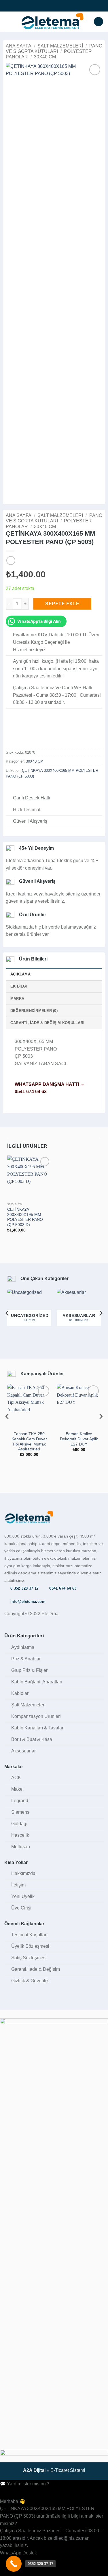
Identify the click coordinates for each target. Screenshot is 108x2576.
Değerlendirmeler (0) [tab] (34, 1011)
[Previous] (7, 1313)
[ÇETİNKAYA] (20, 734)
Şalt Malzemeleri (60, 46)
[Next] (101, 1313)
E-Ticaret (60, 2470)
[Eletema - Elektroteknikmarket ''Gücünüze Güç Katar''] (52, 22)
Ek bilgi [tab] (19, 986)
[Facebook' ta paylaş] (16, 788)
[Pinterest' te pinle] (37, 788)
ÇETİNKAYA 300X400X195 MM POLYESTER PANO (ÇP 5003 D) (25, 1217)
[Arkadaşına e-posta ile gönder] (30, 788)
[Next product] (11, 561)
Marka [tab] (17, 999)
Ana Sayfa (19, 46)
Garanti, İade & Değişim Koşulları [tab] (47, 1023)
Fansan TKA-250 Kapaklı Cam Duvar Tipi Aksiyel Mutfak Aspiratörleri (29, 1441)
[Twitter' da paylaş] (23, 788)
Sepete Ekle (62, 604)
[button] (8, 21)
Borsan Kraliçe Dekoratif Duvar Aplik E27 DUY (79, 1439)
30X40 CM (45, 57)
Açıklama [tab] (20, 974)
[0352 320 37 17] (14, 2564)
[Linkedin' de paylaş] (44, 788)
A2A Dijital (34, 2470)
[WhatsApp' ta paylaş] (9, 788)
